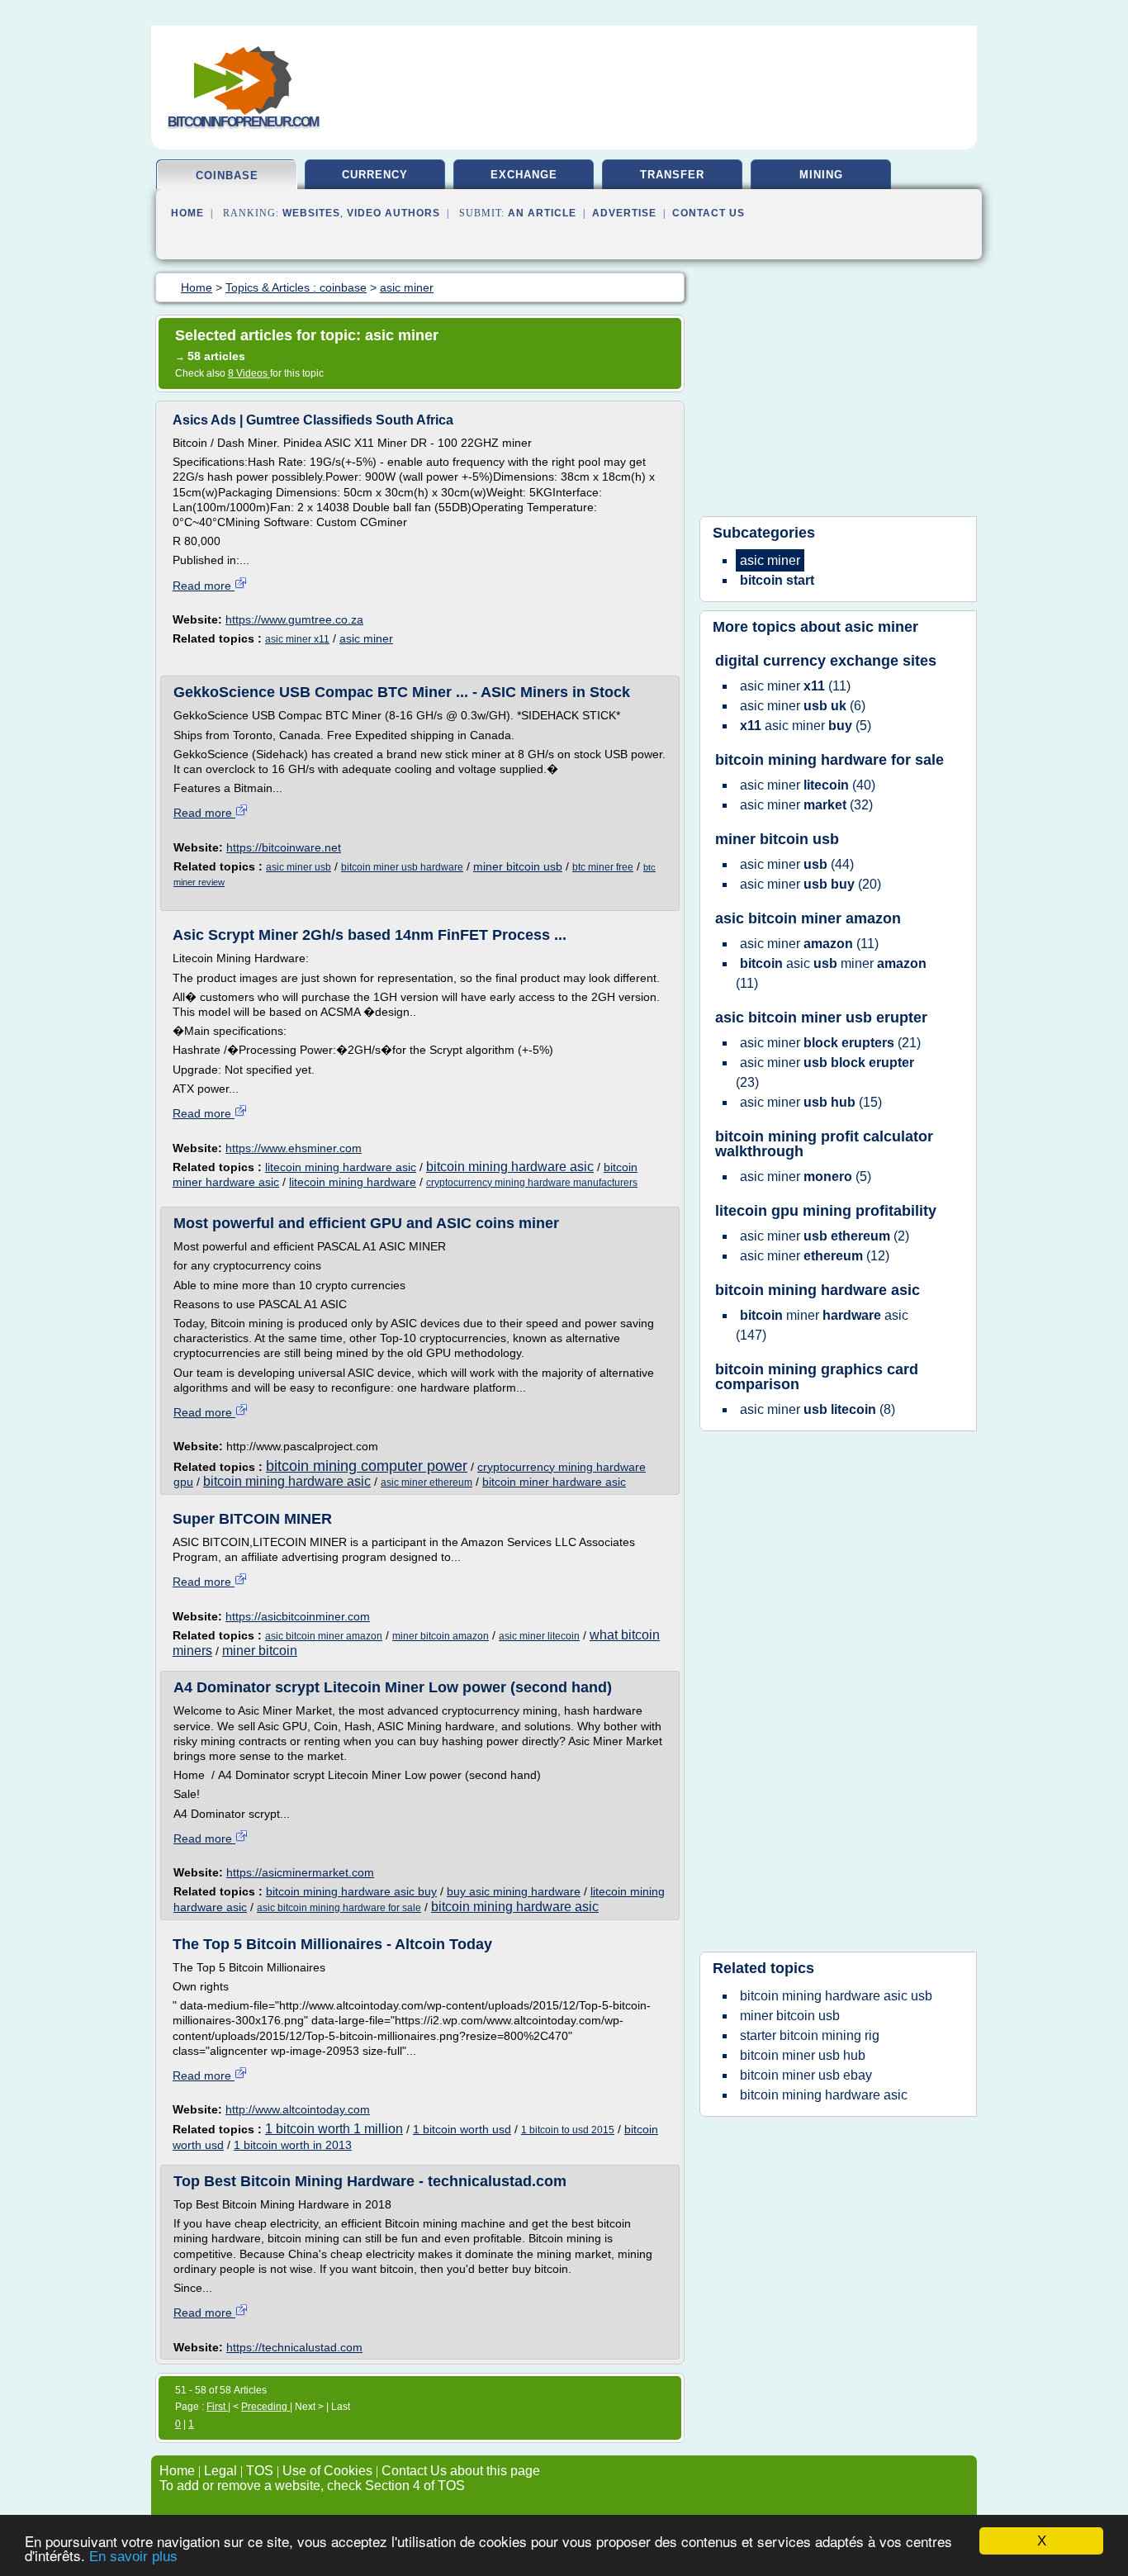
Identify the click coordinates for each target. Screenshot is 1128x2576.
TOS (260, 2471)
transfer (672, 175)
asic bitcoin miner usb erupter (821, 1018)
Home (187, 213)
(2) (825, 1236)
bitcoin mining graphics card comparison (817, 1377)
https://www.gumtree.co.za (294, 619)
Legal (220, 2471)
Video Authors (393, 213)
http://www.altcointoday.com (298, 2109)
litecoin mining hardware (353, 1182)
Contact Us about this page (461, 2471)
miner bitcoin (260, 1651)
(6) (803, 706)
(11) (795, 686)
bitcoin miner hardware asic (554, 1482)
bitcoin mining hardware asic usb (836, 1996)
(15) (811, 1102)
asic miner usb (299, 867)
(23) (825, 1072)
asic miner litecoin (539, 1636)
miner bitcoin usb (518, 866)
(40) (808, 785)
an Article (542, 213)
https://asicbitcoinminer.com (298, 1616)
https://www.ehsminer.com (294, 1148)
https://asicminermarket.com (300, 1872)
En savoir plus (133, 2557)
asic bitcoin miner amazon (324, 1636)
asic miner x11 (297, 639)
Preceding (265, 2407)
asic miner (366, 638)
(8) (818, 1409)
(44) (797, 864)
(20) (810, 884)
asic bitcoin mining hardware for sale (339, 1908)
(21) (830, 1043)
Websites (311, 213)
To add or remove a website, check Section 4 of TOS (312, 2486)
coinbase (227, 176)
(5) (806, 726)
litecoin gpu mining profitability (826, 1211)
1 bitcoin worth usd (462, 2129)
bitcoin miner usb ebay (806, 2075)
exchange (524, 175)
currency (375, 175)
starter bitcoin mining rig (810, 2035)
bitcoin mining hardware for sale (829, 760)
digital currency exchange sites (826, 661)
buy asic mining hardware (514, 1891)
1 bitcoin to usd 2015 (568, 2130)
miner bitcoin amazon (441, 1636)
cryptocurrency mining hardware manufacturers (532, 1183)
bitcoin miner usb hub (803, 2055)
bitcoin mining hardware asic (510, 1167)
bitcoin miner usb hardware (402, 867)
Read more (204, 586)
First (217, 2407)
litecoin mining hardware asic (341, 1167)
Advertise (624, 213)
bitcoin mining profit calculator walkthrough (824, 1144)
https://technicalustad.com (294, 2347)
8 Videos (249, 373)
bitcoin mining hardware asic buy (351, 1891)
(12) (815, 1256)
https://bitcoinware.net (284, 847)
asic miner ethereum (427, 1483)
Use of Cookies (327, 2471)
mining (821, 175)
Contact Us (709, 213)
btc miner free (603, 867)
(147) (822, 1325)
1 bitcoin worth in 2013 (293, 2145)
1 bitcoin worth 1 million (334, 2129)
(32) (806, 805)
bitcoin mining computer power (367, 1466)
